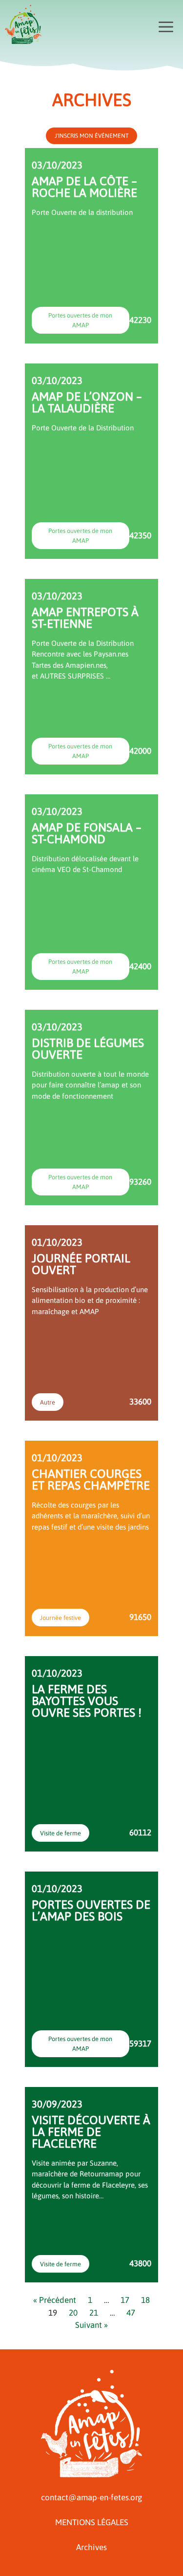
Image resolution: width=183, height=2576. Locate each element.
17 (125, 2300)
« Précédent (55, 2300)
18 (145, 2300)
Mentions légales (92, 2522)
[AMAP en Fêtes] (23, 24)
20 (73, 2313)
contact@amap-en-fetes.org (91, 2497)
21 (94, 2313)
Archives (91, 2547)
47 (131, 2313)
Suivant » (91, 2325)
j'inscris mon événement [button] (92, 136)
